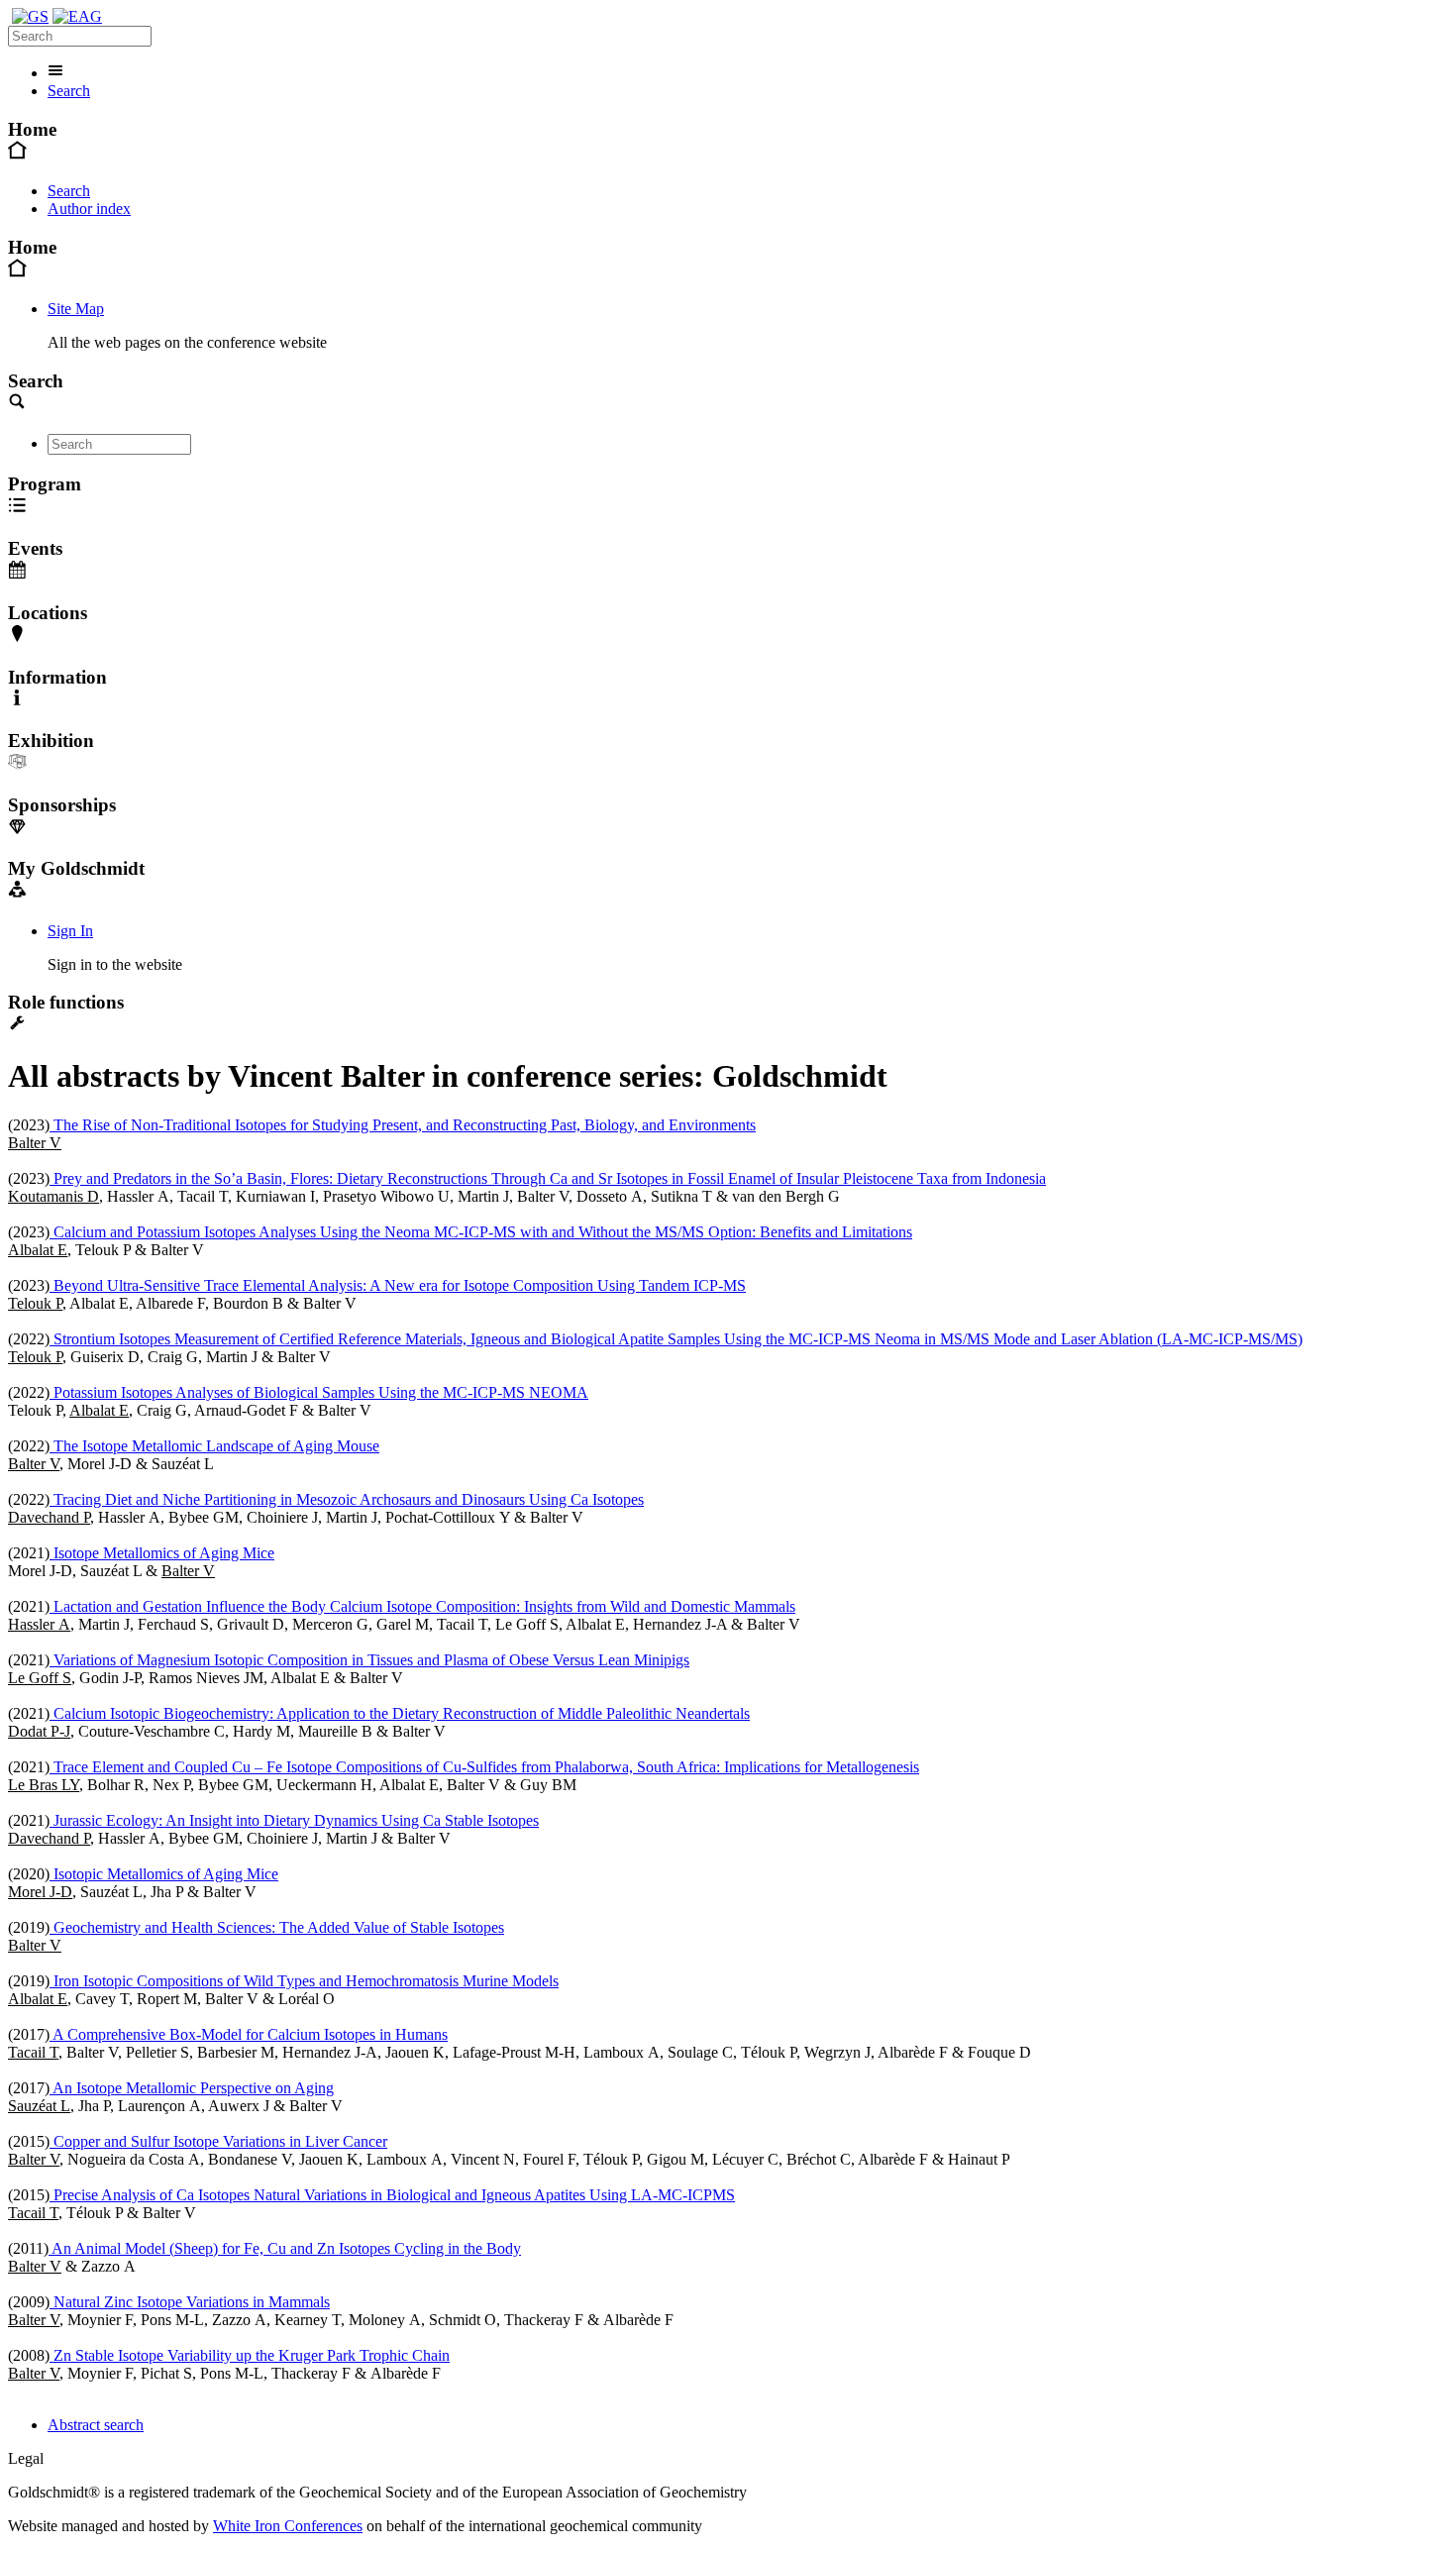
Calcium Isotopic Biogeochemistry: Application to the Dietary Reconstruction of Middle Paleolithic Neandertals (400, 1713)
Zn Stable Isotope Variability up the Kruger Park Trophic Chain (250, 2355)
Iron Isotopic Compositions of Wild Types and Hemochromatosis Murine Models (304, 1981)
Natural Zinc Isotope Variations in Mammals (190, 2302)
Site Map (76, 309)
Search (69, 91)
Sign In (70, 931)
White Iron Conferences (288, 2526)
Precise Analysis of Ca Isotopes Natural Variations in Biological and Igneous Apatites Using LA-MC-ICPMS (392, 2195)
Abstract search (96, 2425)
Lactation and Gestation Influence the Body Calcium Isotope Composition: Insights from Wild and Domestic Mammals (422, 1606)
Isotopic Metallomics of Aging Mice (164, 1874)
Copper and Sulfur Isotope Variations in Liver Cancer (218, 2141)
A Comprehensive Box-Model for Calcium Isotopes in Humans (249, 2034)
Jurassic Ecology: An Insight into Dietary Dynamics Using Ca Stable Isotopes (294, 1820)
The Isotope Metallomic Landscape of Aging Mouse (214, 1446)
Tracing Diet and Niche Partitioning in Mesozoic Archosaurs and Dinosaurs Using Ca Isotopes (347, 1499)
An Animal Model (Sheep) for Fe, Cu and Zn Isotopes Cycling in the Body (285, 2248)
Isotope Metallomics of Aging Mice (162, 1553)
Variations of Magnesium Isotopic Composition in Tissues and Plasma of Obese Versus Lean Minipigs (369, 1660)
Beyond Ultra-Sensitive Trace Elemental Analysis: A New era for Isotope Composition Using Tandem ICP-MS (398, 1285)
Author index (89, 209)
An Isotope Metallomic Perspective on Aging (192, 2088)
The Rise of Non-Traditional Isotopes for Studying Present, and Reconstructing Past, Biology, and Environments (403, 1125)
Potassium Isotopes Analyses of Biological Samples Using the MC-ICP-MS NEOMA (319, 1392)
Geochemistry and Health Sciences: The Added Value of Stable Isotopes (277, 1927)
